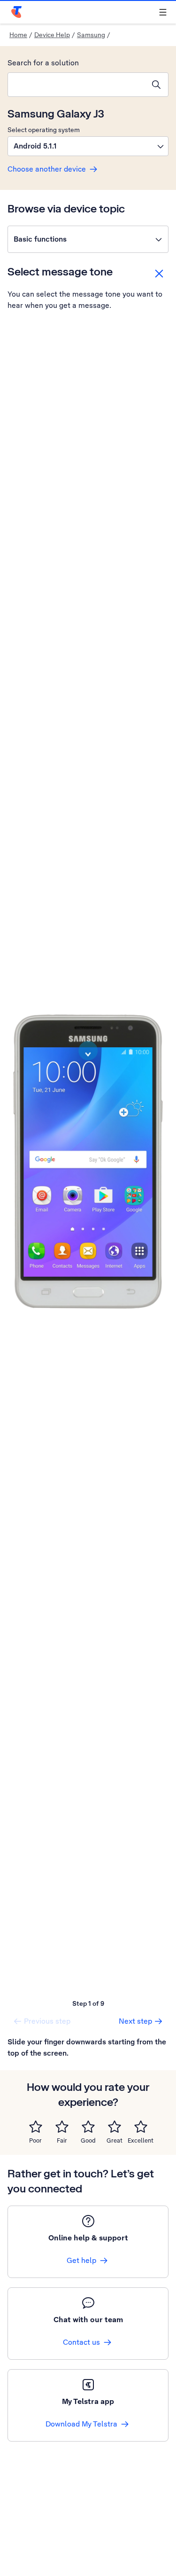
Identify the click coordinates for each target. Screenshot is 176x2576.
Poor (35, 2140)
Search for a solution (43, 63)
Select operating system (44, 130)
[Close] (159, 274)
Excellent (141, 2140)
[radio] (36, 2127)
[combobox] (76, 85)
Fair (62, 2140)
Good (88, 2140)
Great (115, 2140)
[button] (88, 146)
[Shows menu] (163, 12)
